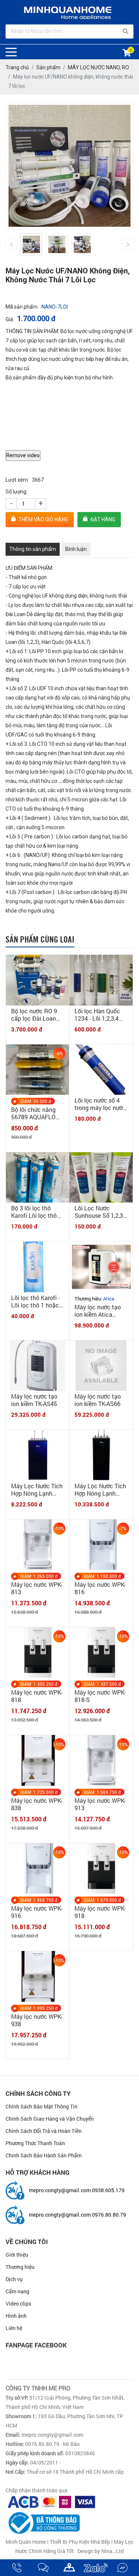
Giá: (10, 319)
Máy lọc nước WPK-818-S (100, 1696)
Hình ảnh (16, 2316)
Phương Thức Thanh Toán (35, 2143)
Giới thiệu (17, 2255)
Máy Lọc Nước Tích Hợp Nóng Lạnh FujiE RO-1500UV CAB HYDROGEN (100, 1490)
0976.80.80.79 (109, 2215)
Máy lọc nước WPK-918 (100, 1912)
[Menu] (11, 52)
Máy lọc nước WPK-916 (37, 1912)
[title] (17, 2568)
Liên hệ (14, 2328)
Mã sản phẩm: (22, 307)
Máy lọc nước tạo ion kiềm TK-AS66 (98, 1400)
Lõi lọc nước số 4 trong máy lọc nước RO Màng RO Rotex (100, 1104)
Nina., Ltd (112, 2551)
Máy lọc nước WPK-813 (37, 1588)
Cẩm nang (17, 2291)
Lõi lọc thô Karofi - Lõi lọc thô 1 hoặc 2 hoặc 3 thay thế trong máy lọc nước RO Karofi (37, 1302)
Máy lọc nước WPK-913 (100, 1804)
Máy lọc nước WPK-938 (37, 2020)
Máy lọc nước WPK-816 (100, 1588)
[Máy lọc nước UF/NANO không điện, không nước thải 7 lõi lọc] (31, 244)
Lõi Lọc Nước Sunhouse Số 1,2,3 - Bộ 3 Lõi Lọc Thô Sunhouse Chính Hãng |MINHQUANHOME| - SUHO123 (100, 1212)
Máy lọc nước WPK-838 (37, 1804)
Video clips (18, 2304)
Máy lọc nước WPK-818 (37, 1696)
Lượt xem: (17, 480)
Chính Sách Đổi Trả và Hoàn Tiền (44, 2131)
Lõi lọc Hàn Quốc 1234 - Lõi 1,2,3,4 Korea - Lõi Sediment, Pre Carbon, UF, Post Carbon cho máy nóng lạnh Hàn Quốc (97, 1015)
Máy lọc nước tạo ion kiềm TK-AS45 (34, 1400)
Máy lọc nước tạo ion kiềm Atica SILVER (98, 1311)
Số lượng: (16, 492)
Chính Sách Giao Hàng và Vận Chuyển (50, 2119)
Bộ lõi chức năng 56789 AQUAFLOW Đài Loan (36, 1113)
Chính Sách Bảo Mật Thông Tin (42, 2106)
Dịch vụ (14, 2279)
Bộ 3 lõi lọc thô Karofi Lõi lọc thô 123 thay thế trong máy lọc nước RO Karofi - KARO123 (36, 1212)
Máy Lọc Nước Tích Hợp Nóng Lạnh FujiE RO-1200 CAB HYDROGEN (37, 1490)
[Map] (69, 2568)
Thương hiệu (20, 2267)
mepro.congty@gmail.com (60, 2190)
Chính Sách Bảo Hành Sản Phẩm (44, 2155)
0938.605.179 (108, 2190)
